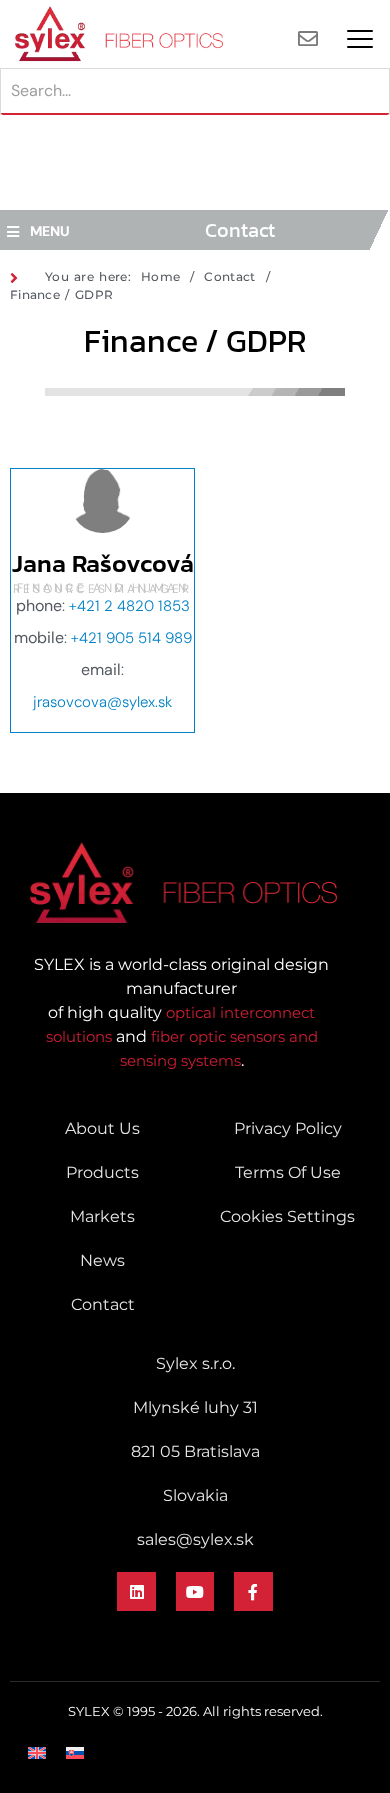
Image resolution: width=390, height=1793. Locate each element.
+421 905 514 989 (131, 638)
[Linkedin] (136, 1591)
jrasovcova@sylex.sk (102, 702)
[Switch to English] (37, 1752)
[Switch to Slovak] (75, 1752)
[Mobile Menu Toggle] (360, 39)
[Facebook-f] (253, 1591)
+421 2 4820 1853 (129, 606)
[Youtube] (195, 1591)
